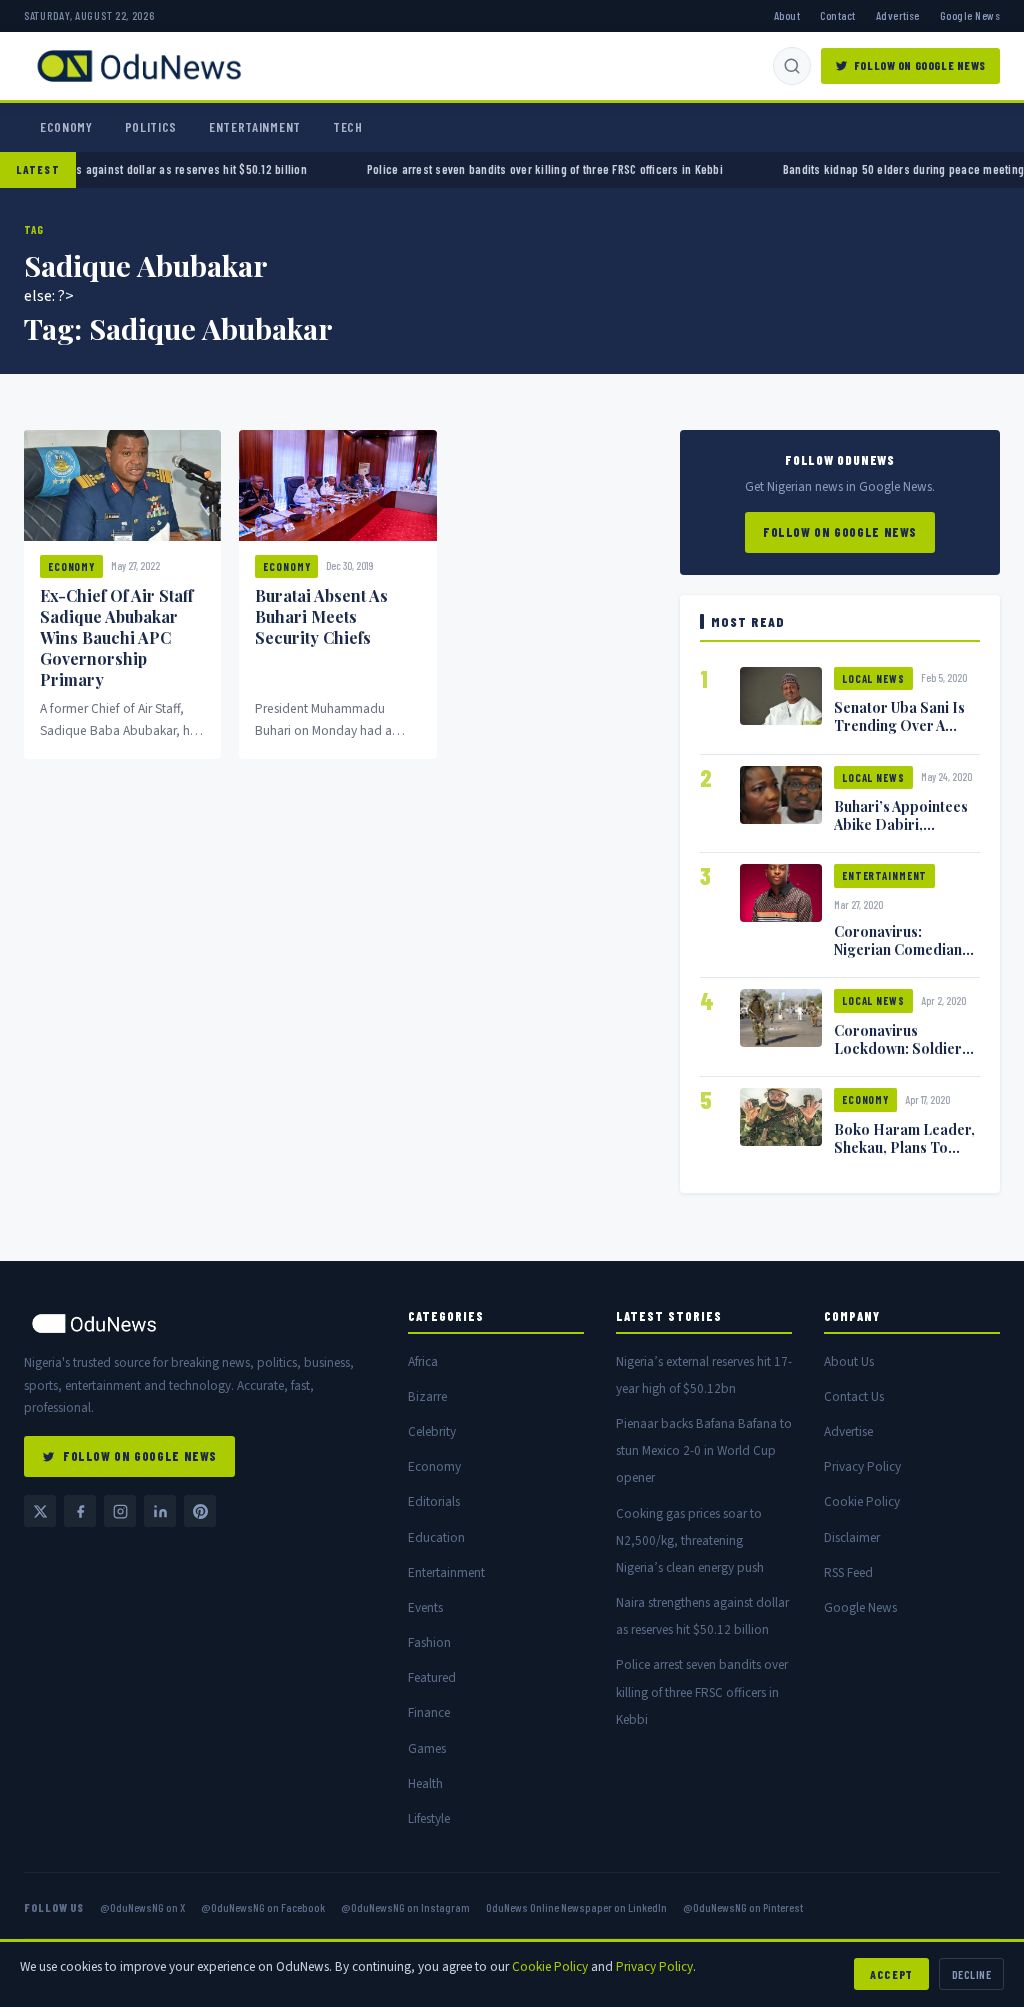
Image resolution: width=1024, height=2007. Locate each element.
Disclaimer (852, 1537)
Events (425, 1607)
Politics (151, 127)
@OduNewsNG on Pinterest (743, 1907)
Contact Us (854, 1396)
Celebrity (432, 1431)
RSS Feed (848, 1572)
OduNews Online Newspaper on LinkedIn (576, 1907)
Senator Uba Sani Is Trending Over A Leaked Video (899, 725)
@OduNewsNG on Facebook (263, 1907)
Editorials (434, 1501)
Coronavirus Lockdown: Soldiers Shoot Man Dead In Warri (901, 1057)
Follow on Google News (920, 65)
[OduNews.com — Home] (139, 66)
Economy (66, 127)
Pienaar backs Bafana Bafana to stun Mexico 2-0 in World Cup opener (704, 1450)
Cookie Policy (862, 1501)
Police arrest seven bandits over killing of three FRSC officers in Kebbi (502, 169)
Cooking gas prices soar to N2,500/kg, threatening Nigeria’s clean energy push (690, 1540)
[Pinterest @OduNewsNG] (200, 1511)
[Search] (792, 66)
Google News (970, 15)
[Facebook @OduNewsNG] (80, 1511)
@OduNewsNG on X (142, 1907)
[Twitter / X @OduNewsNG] (40, 1511)
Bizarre (427, 1396)
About (787, 15)
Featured (432, 1677)
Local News (873, 678)
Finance (429, 1712)
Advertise (898, 15)
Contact (837, 15)
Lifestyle (429, 1818)
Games (427, 1748)
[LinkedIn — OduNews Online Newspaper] (160, 1511)
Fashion (429, 1642)
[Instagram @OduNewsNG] (120, 1511)
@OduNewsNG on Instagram (405, 1907)
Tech (348, 127)
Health (425, 1783)
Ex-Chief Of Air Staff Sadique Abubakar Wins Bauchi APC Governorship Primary (116, 637)
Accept (891, 1974)
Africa (423, 1361)
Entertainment (255, 127)
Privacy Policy (862, 1466)
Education (436, 1537)
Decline (971, 1974)
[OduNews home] (200, 1323)
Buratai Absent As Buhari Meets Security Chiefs (321, 616)
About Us (849, 1361)
